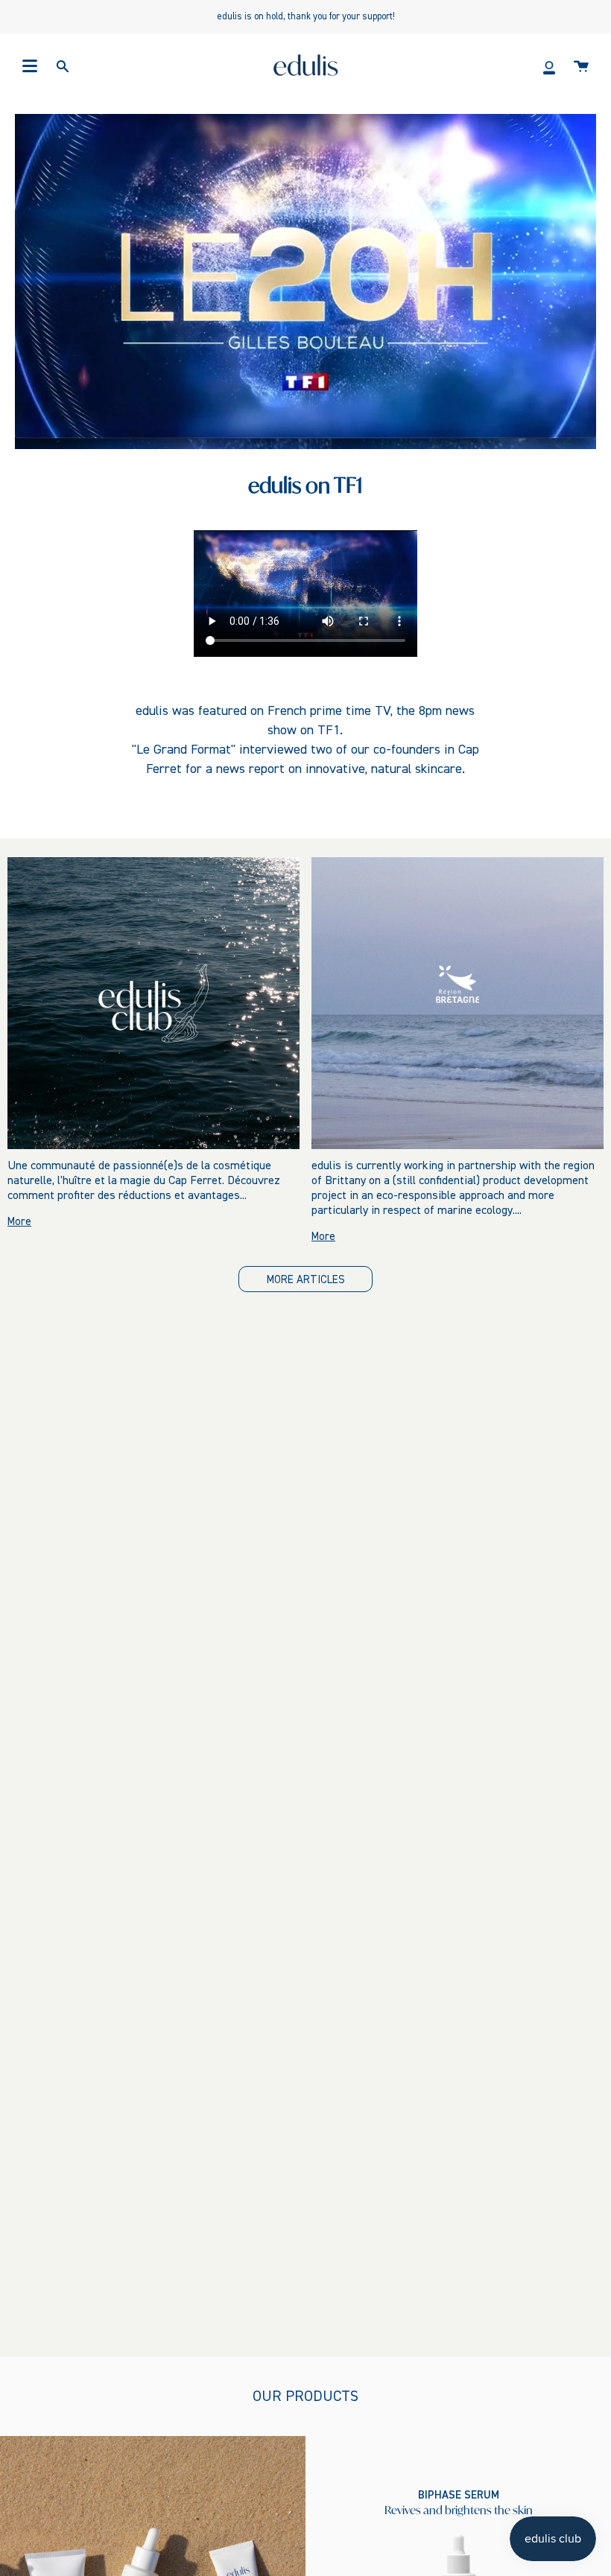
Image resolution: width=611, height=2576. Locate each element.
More (19, 1222)
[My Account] (549, 66)
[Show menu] (30, 66)
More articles (306, 1280)
